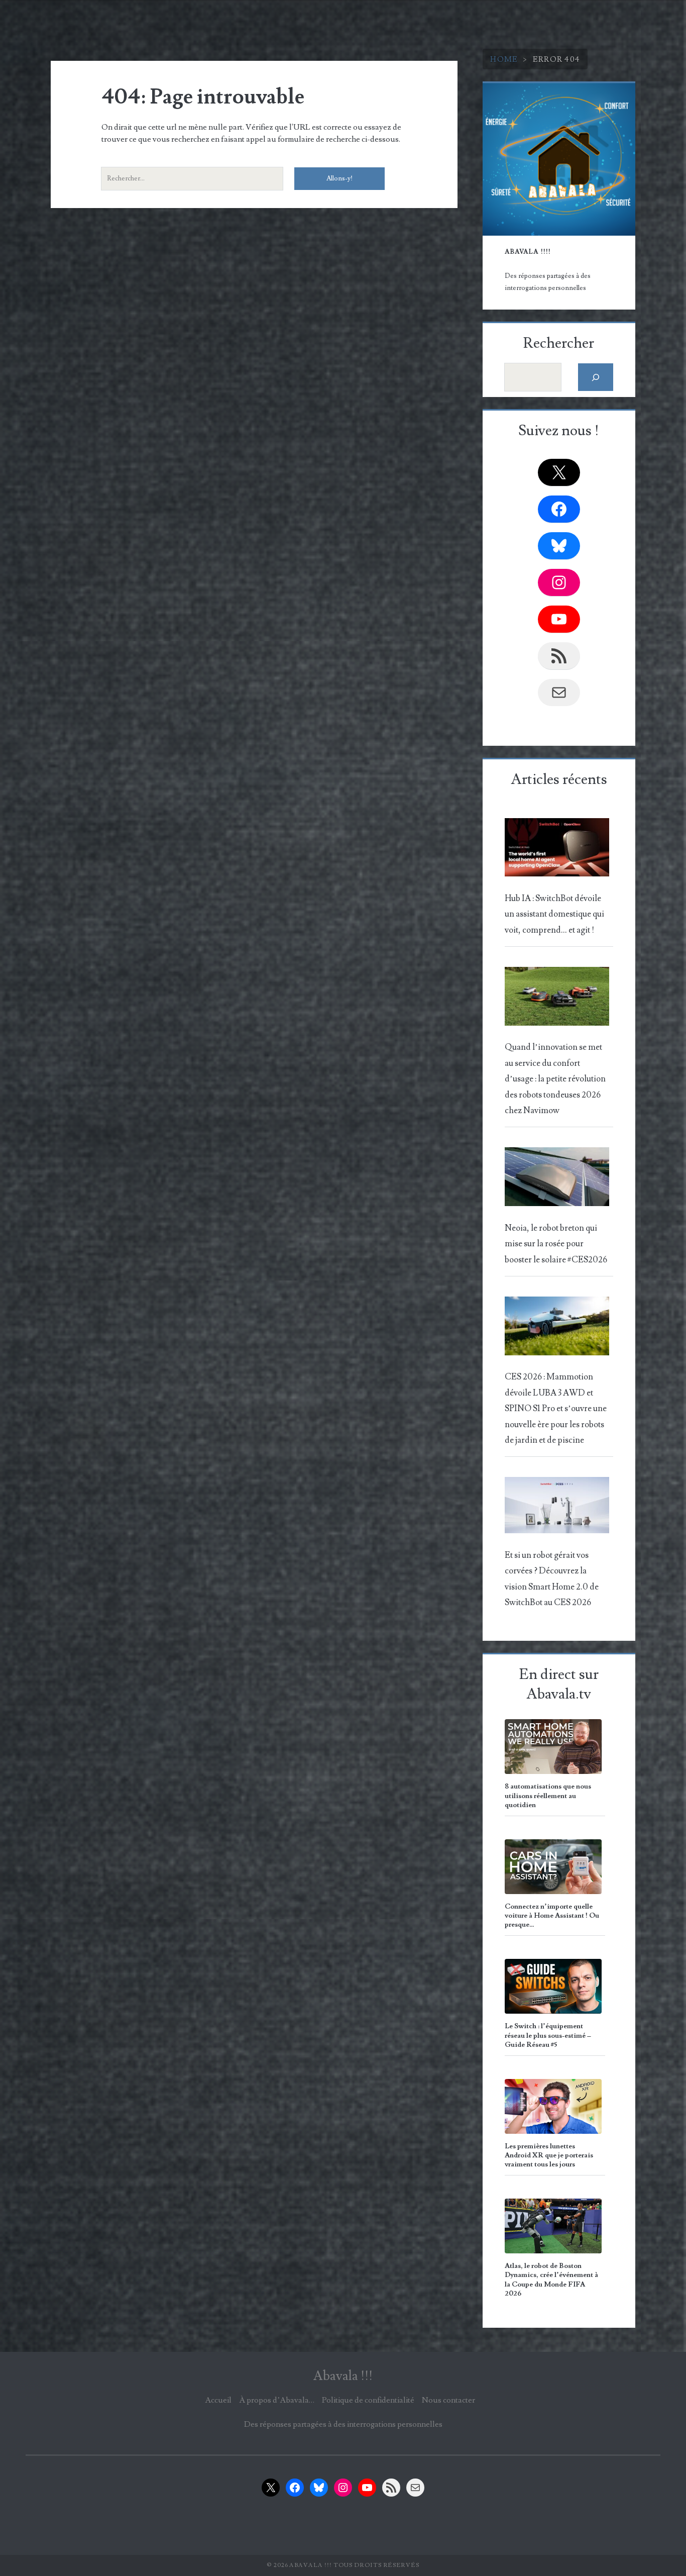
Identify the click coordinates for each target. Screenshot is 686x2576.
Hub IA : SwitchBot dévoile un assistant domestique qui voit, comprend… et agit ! (554, 914)
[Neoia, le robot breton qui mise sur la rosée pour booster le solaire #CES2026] (557, 1180)
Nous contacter (448, 2400)
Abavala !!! (343, 2376)
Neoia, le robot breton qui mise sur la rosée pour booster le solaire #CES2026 (556, 1244)
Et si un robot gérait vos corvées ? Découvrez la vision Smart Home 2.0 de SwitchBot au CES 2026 (552, 1579)
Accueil (218, 2400)
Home (504, 59)
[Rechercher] (596, 377)
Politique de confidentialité (368, 2400)
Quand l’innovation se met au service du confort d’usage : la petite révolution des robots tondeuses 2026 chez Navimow (555, 1079)
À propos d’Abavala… (277, 2400)
